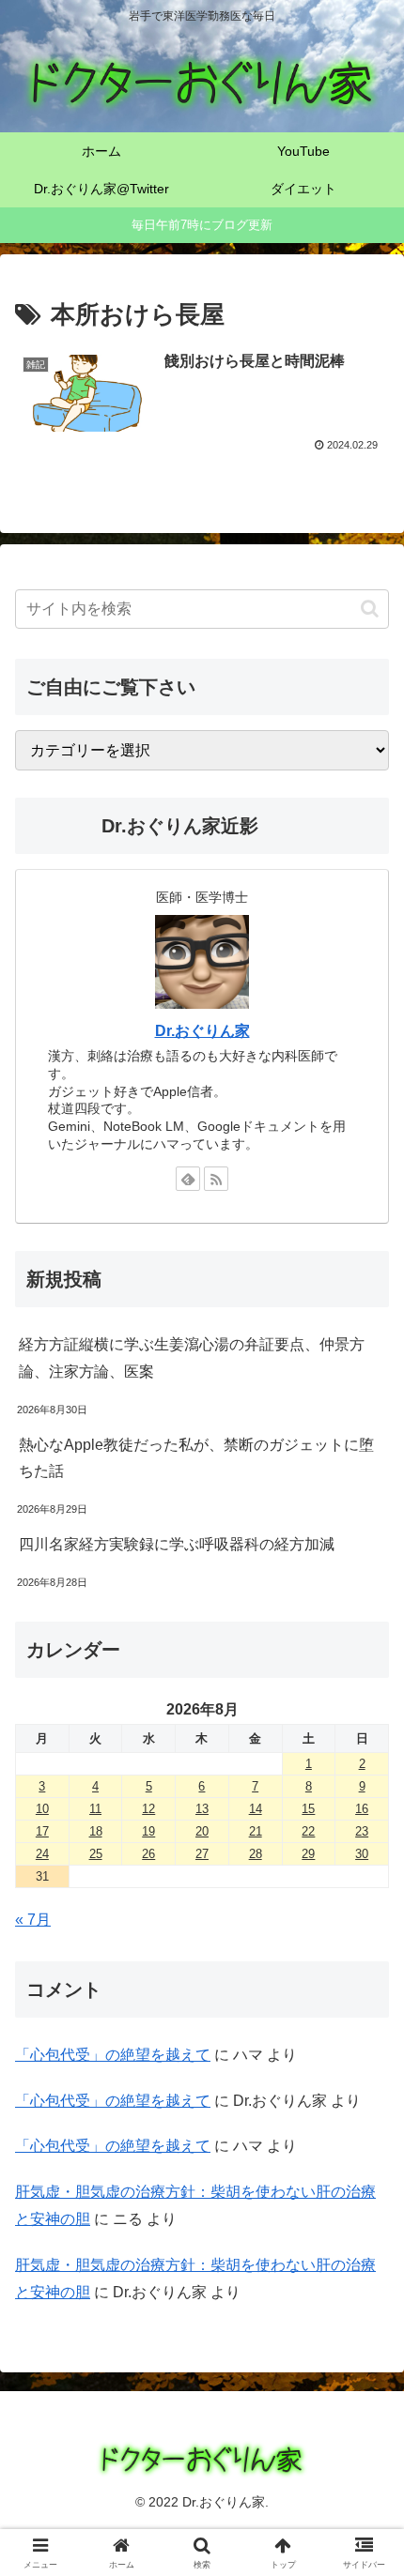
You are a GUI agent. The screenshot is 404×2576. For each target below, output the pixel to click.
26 (148, 1854)
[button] (370, 609)
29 (308, 1854)
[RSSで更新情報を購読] (216, 1179)
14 (256, 1809)
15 (308, 1809)
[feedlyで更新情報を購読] (188, 1179)
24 (42, 1854)
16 (362, 1809)
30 (362, 1854)
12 (148, 1809)
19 (148, 1831)
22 (308, 1831)
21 (256, 1831)
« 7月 (33, 1920)
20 (202, 1831)
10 (42, 1809)
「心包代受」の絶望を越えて (113, 2055)
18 (96, 1831)
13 (202, 1809)
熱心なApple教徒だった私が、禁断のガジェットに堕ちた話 (196, 1458)
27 (202, 1854)
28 (256, 1854)
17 (42, 1831)
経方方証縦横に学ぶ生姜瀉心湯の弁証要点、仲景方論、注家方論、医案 (192, 1358)
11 (95, 1809)
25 (96, 1854)
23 (362, 1831)
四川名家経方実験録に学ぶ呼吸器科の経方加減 (177, 1544)
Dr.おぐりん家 (202, 1031)
